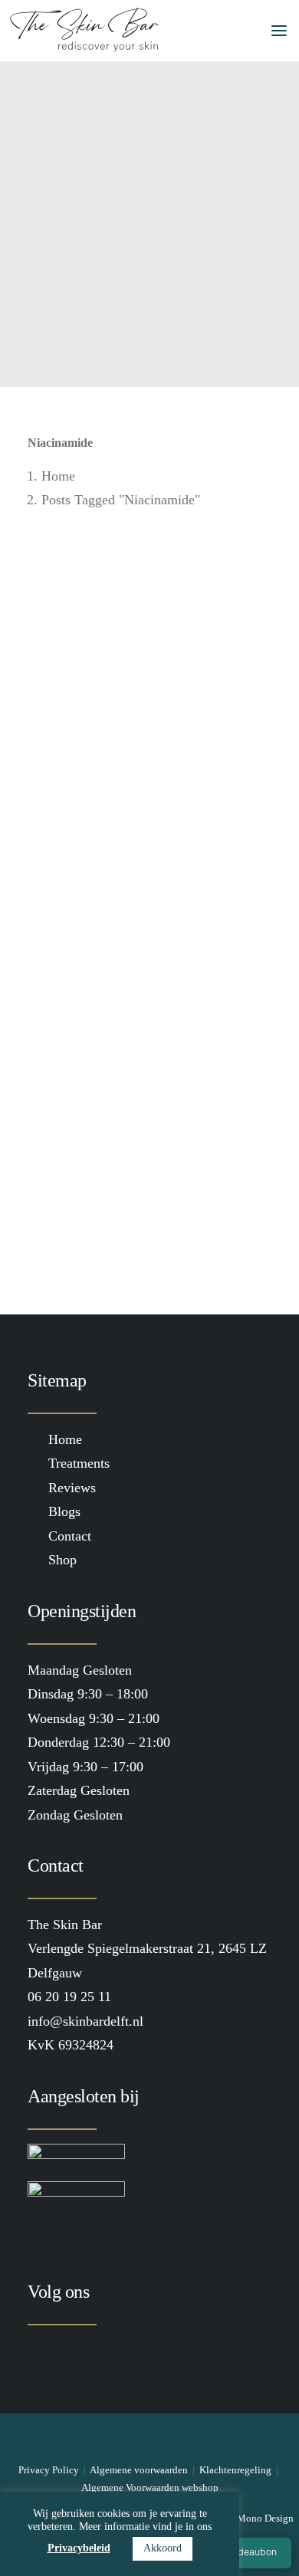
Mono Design (265, 2518)
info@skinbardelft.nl (85, 2021)
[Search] (194, 31)
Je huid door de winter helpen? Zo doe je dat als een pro (148, 818)
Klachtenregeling (235, 2470)
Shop (62, 1560)
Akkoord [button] (163, 2548)
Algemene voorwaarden (139, 2470)
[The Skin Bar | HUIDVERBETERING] (85, 31)
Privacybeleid (79, 2548)
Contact (70, 1536)
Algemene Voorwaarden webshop (150, 2487)
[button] (271, 31)
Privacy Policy (49, 2470)
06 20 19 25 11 (69, 1997)
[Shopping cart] (219, 31)
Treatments (79, 1463)
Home (58, 476)
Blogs (64, 1511)
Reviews (72, 1488)
